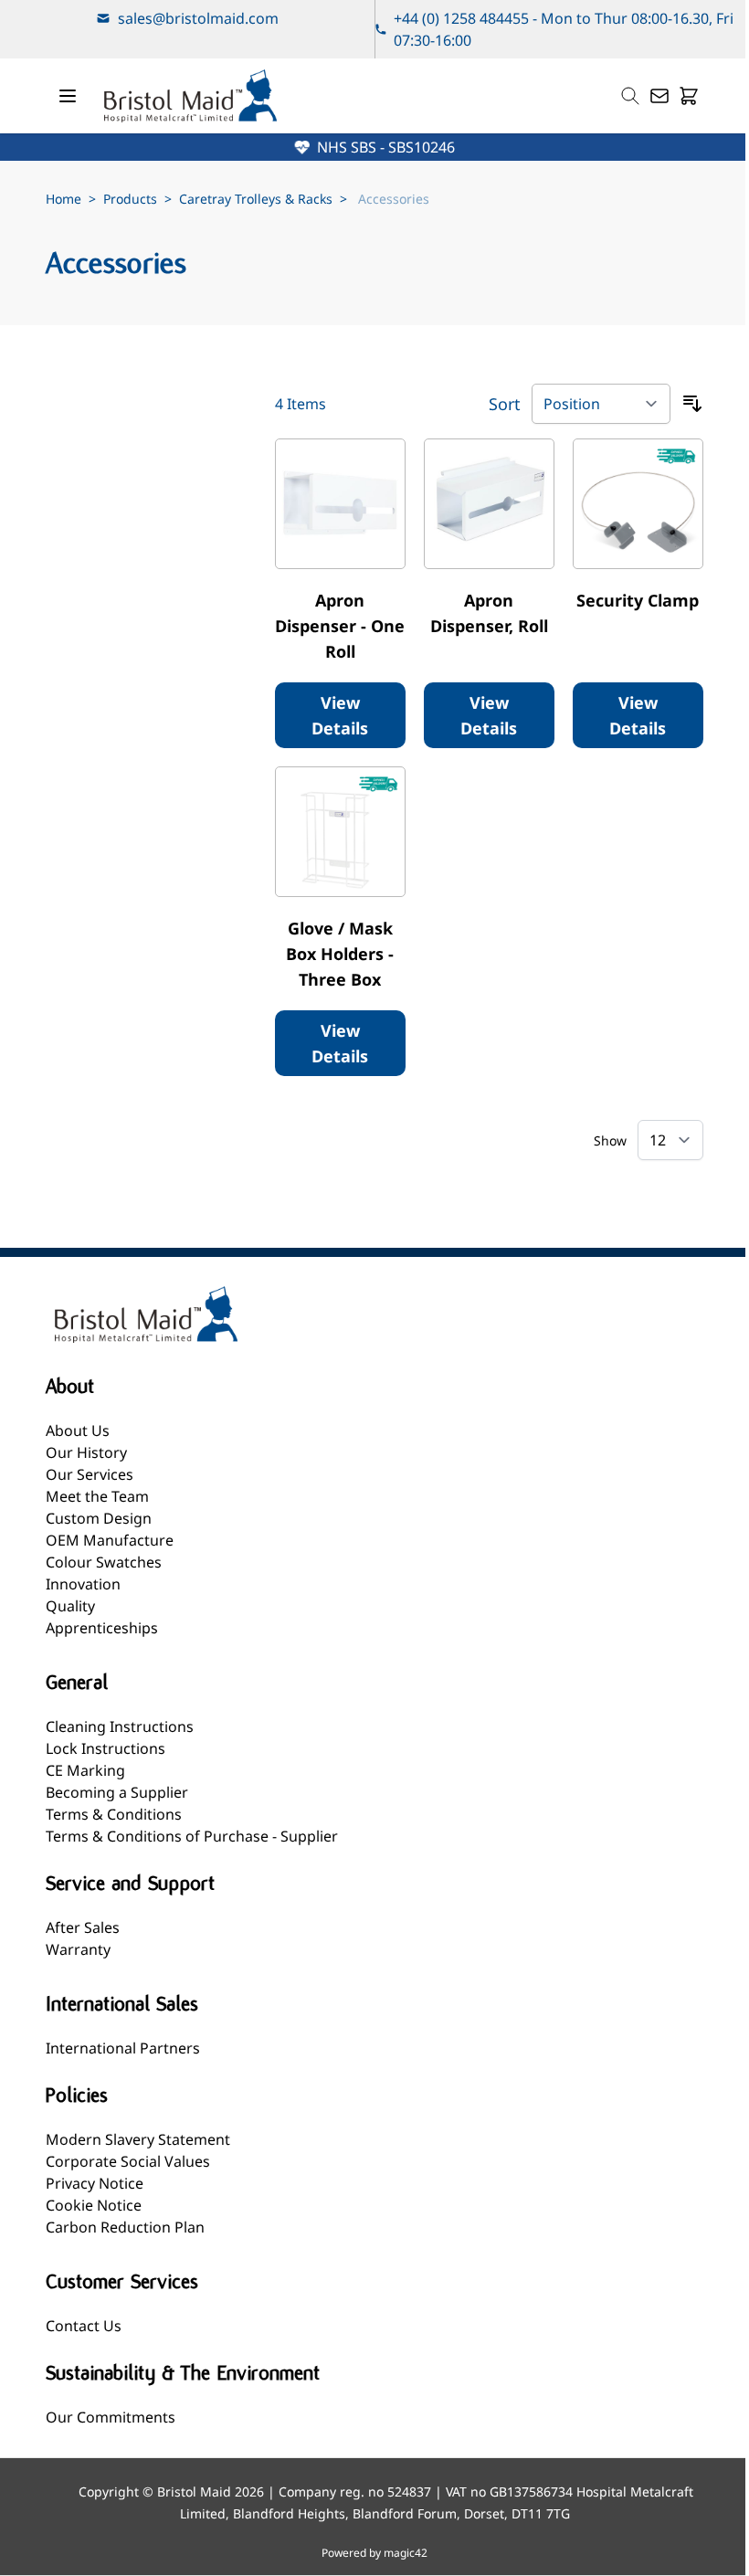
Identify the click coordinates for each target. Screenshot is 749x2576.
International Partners (123, 2048)
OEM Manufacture (110, 1540)
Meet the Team (97, 1496)
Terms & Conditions (114, 1814)
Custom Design (99, 1518)
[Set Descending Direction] (692, 404)
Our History (86, 1452)
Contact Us (84, 2326)
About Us (78, 1431)
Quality (70, 1606)
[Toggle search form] (630, 96)
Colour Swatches (104, 1562)
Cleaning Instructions (120, 1726)
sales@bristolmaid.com (198, 18)
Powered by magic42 (374, 2553)
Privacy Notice (95, 2183)
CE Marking (85, 1770)
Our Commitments (111, 2417)
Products (130, 199)
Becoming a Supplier (117, 1792)
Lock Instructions (105, 1748)
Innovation (83, 1584)
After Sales (83, 1927)
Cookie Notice (94, 2205)
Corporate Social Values (128, 2161)
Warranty (78, 1949)
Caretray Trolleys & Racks (256, 199)
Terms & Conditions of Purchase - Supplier (192, 1836)
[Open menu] (68, 96)
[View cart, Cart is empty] (689, 96)
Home (63, 199)
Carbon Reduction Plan (125, 2227)
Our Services (90, 1474)
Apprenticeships (102, 1628)
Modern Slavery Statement (138, 2139)
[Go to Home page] (190, 96)
